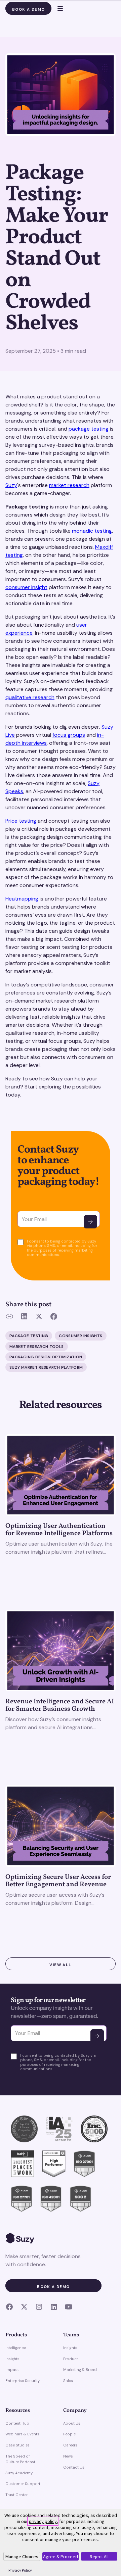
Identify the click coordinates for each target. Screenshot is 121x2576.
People (69, 2434)
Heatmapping (22, 899)
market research (69, 485)
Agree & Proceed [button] (61, 2557)
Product (71, 2359)
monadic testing (92, 531)
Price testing (21, 821)
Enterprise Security (23, 2381)
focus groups (69, 735)
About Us (72, 2423)
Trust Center (16, 2495)
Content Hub (17, 2423)
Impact (12, 2370)
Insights (12, 2359)
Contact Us (74, 2467)
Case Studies (17, 2445)
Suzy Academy (19, 2473)
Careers (70, 2445)
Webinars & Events (22, 2434)
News (68, 2456)
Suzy (11, 485)
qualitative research (30, 697)
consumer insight (26, 587)
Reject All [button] (99, 2557)
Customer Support (23, 2484)
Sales (68, 2381)
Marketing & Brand (80, 2370)
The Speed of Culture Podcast (20, 2459)
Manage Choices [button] (22, 2557)
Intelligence (16, 2348)
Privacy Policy (20, 2570)
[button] (57, 8)
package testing (89, 429)
